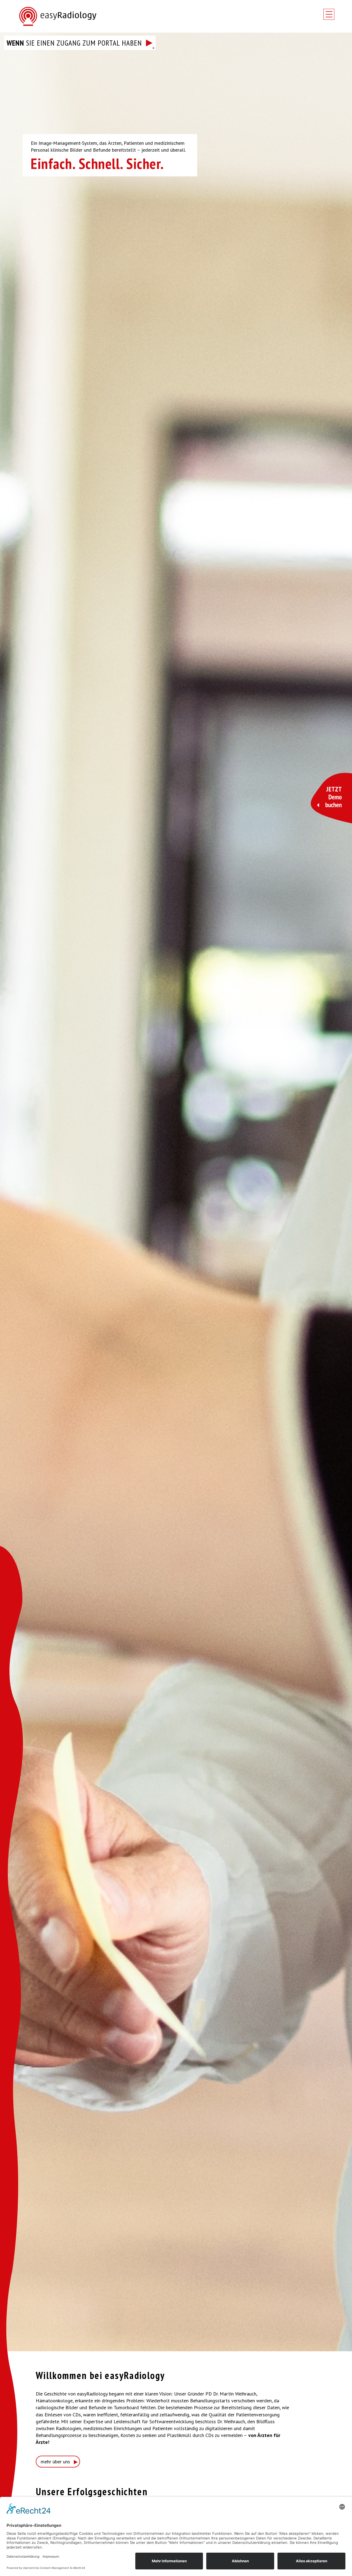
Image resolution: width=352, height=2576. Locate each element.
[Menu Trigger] (329, 14)
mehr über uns (55, 2462)
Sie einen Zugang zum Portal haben (74, 43)
